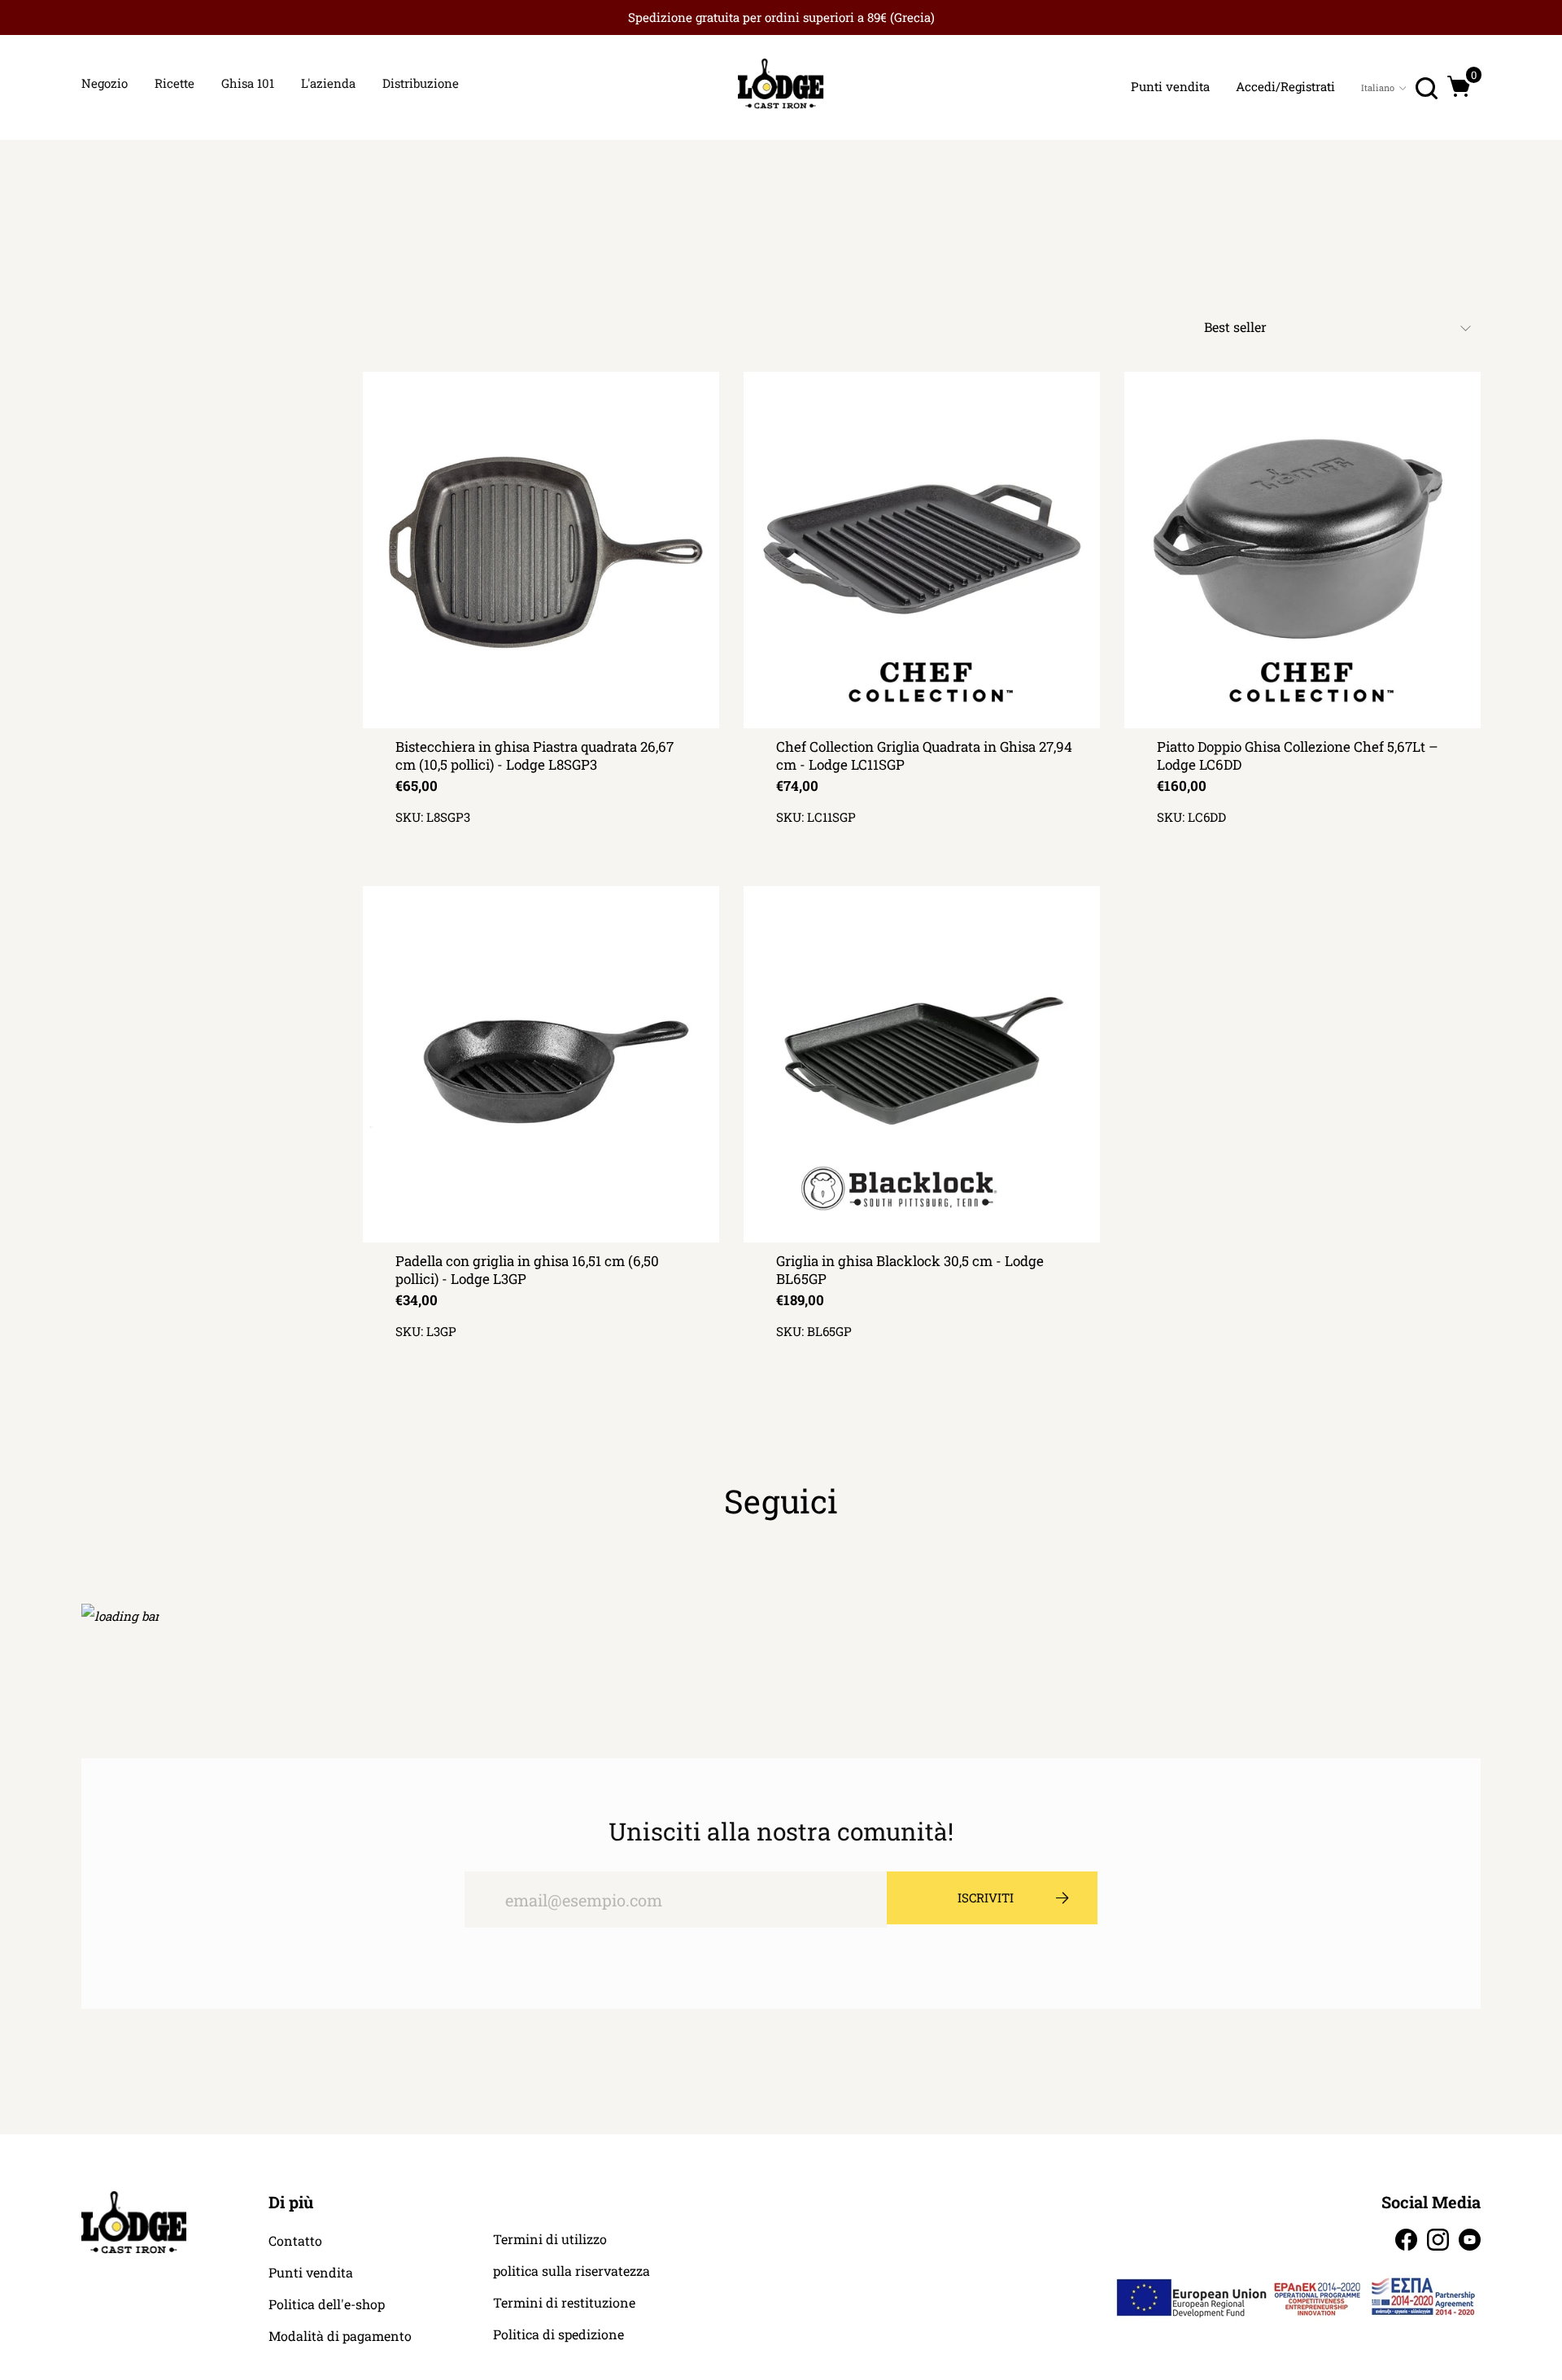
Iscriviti (986, 1897)
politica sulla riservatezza (572, 2271)
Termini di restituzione (564, 2303)
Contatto (295, 2241)
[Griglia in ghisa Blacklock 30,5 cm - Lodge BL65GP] (922, 1064)
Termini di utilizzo (550, 2239)
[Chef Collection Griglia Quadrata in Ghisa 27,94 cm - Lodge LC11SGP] (922, 550)
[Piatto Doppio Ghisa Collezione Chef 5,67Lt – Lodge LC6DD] (1302, 550)
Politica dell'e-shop (327, 2304)
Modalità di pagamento (340, 2336)
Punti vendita (311, 2273)
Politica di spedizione (558, 2334)
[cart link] (1459, 86)
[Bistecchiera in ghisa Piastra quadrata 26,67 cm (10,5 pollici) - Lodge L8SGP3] (541, 550)
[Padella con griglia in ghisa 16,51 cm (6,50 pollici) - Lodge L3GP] (541, 1064)
